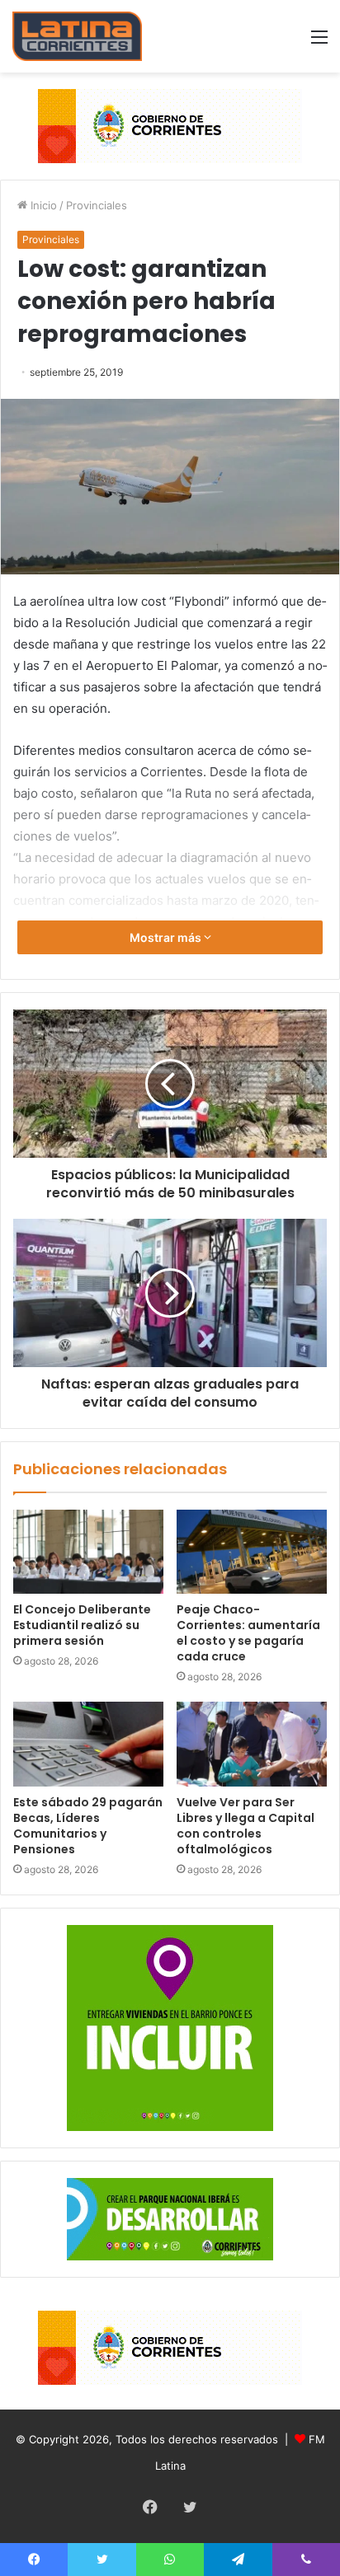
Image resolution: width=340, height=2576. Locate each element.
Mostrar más (167, 937)
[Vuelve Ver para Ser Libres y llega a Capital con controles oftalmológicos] (252, 1744)
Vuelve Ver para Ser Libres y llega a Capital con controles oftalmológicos (246, 1826)
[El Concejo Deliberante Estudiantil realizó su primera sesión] (88, 1552)
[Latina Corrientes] (77, 36)
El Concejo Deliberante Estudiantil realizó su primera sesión (82, 1625)
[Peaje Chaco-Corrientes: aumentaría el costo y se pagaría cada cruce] (252, 1552)
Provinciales (97, 205)
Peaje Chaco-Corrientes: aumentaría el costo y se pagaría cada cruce (248, 1633)
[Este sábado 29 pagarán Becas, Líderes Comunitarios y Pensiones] (88, 1744)
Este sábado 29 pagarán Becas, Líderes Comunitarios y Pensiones (88, 1826)
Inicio (42, 205)
